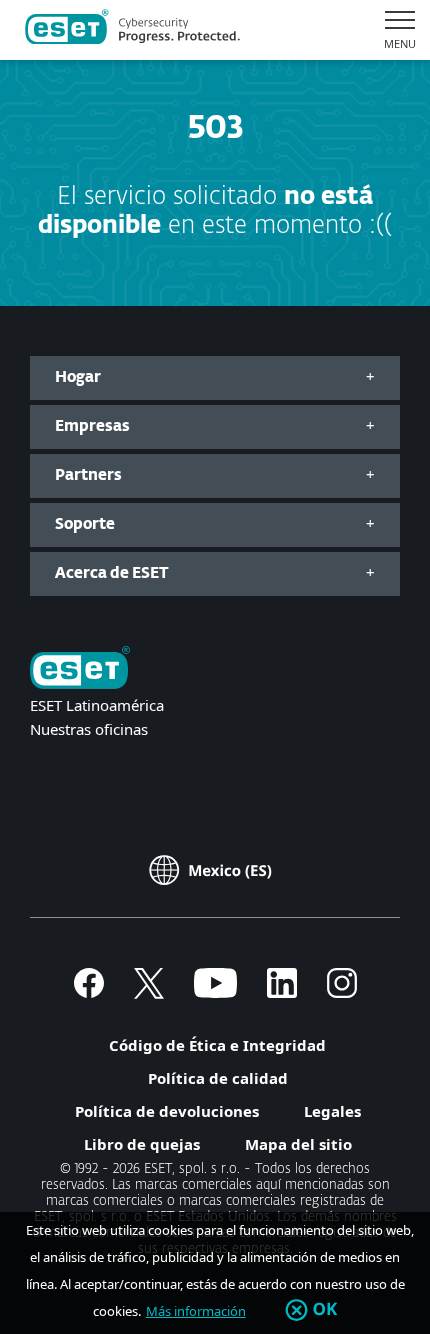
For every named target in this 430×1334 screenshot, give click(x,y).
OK (325, 1310)
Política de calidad (218, 1078)
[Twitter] (149, 992)
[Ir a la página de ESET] (132, 30)
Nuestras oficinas (89, 729)
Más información (196, 1311)
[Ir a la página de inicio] (80, 669)
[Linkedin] (282, 992)
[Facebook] (89, 992)
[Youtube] (215, 992)
